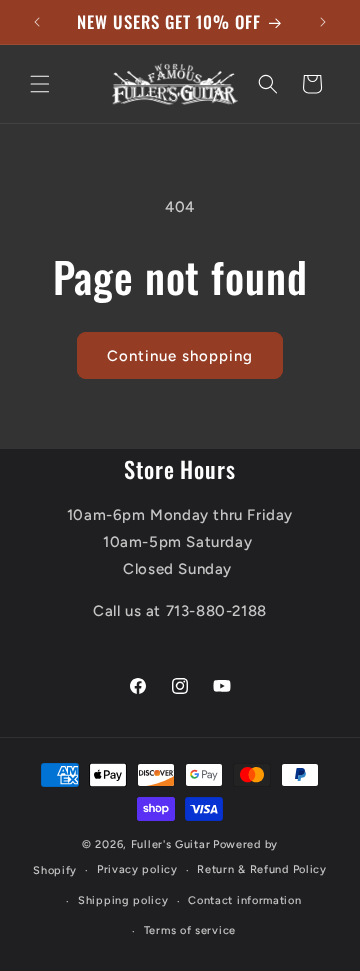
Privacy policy (137, 869)
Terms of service (190, 930)
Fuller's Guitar (171, 844)
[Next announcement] (323, 22)
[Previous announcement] (37, 22)
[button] (40, 84)
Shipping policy (123, 900)
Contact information (244, 900)
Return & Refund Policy (261, 869)
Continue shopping (180, 356)
